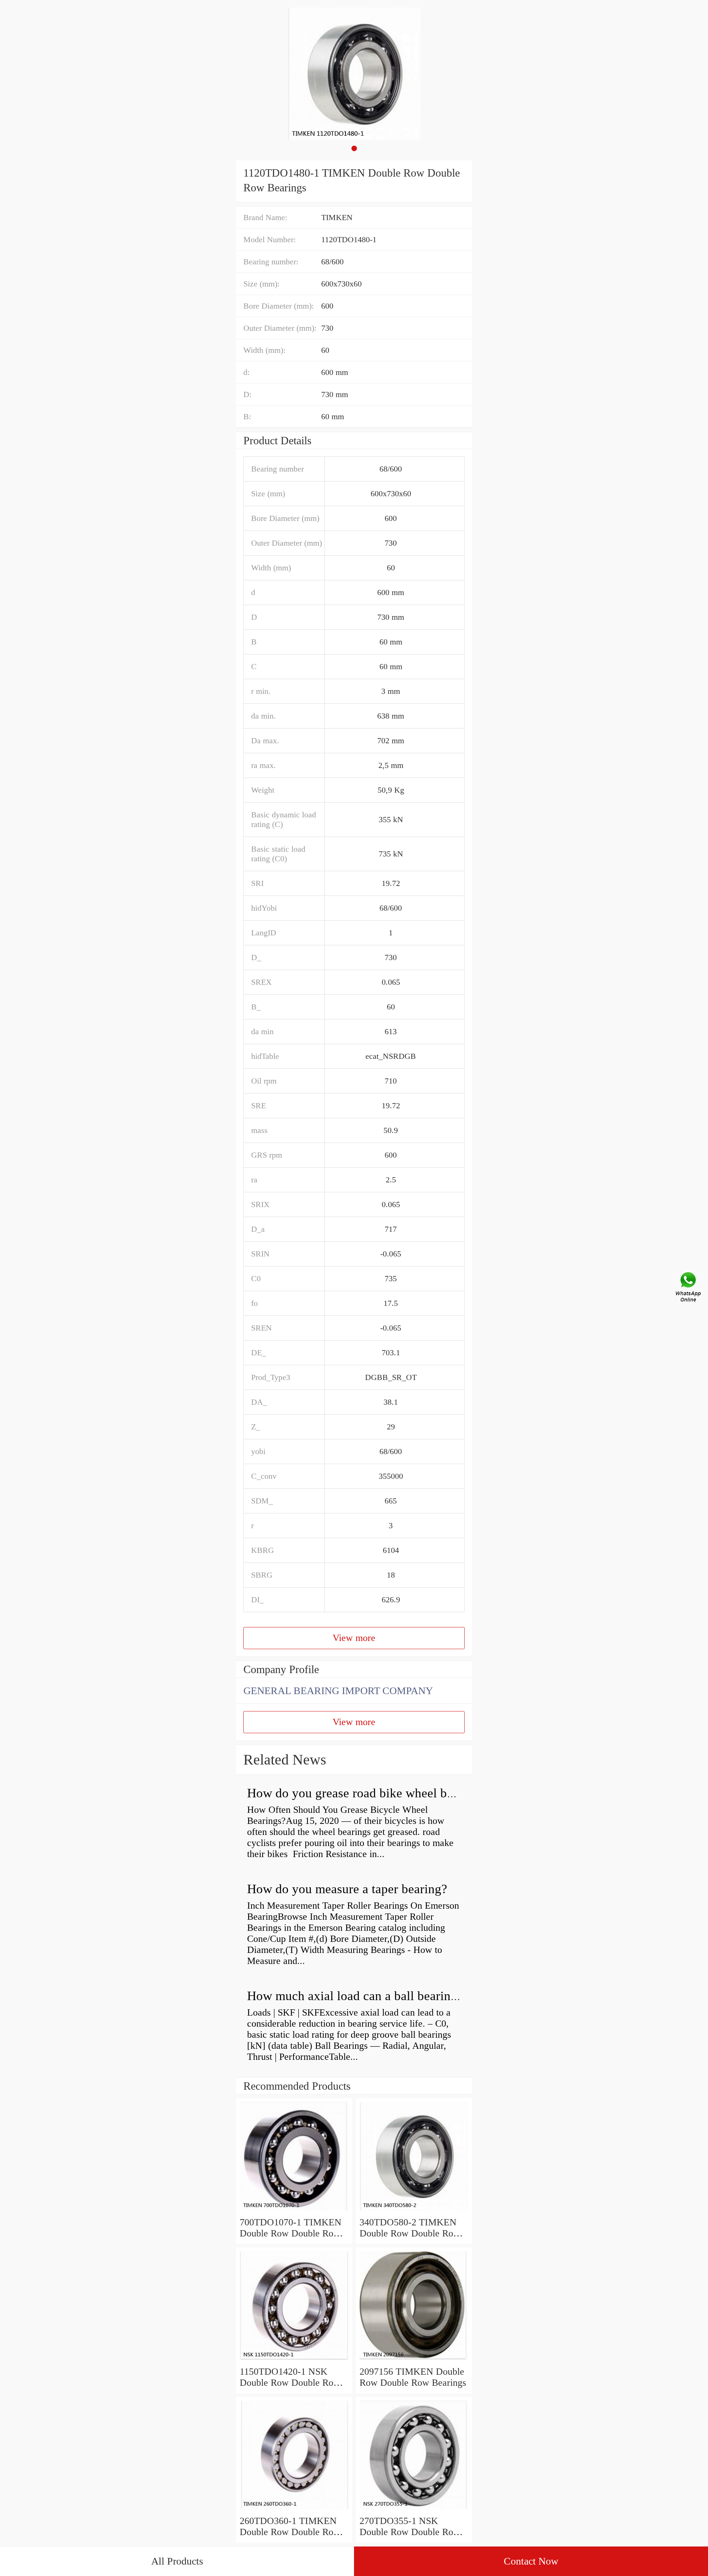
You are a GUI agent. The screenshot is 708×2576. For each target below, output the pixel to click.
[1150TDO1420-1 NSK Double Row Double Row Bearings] (294, 2361)
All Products (177, 2561)
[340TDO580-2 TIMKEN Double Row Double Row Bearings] (414, 2211)
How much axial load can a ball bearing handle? (374, 1996)
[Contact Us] (689, 1288)
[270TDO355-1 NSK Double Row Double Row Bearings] (414, 2510)
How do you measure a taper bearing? (347, 1889)
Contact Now (531, 2561)
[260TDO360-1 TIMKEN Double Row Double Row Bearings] (294, 2510)
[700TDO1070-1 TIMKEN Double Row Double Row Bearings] (294, 2211)
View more (354, 1638)
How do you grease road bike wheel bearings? (369, 1793)
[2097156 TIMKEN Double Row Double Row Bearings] (414, 2361)
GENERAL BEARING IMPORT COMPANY (338, 1691)
